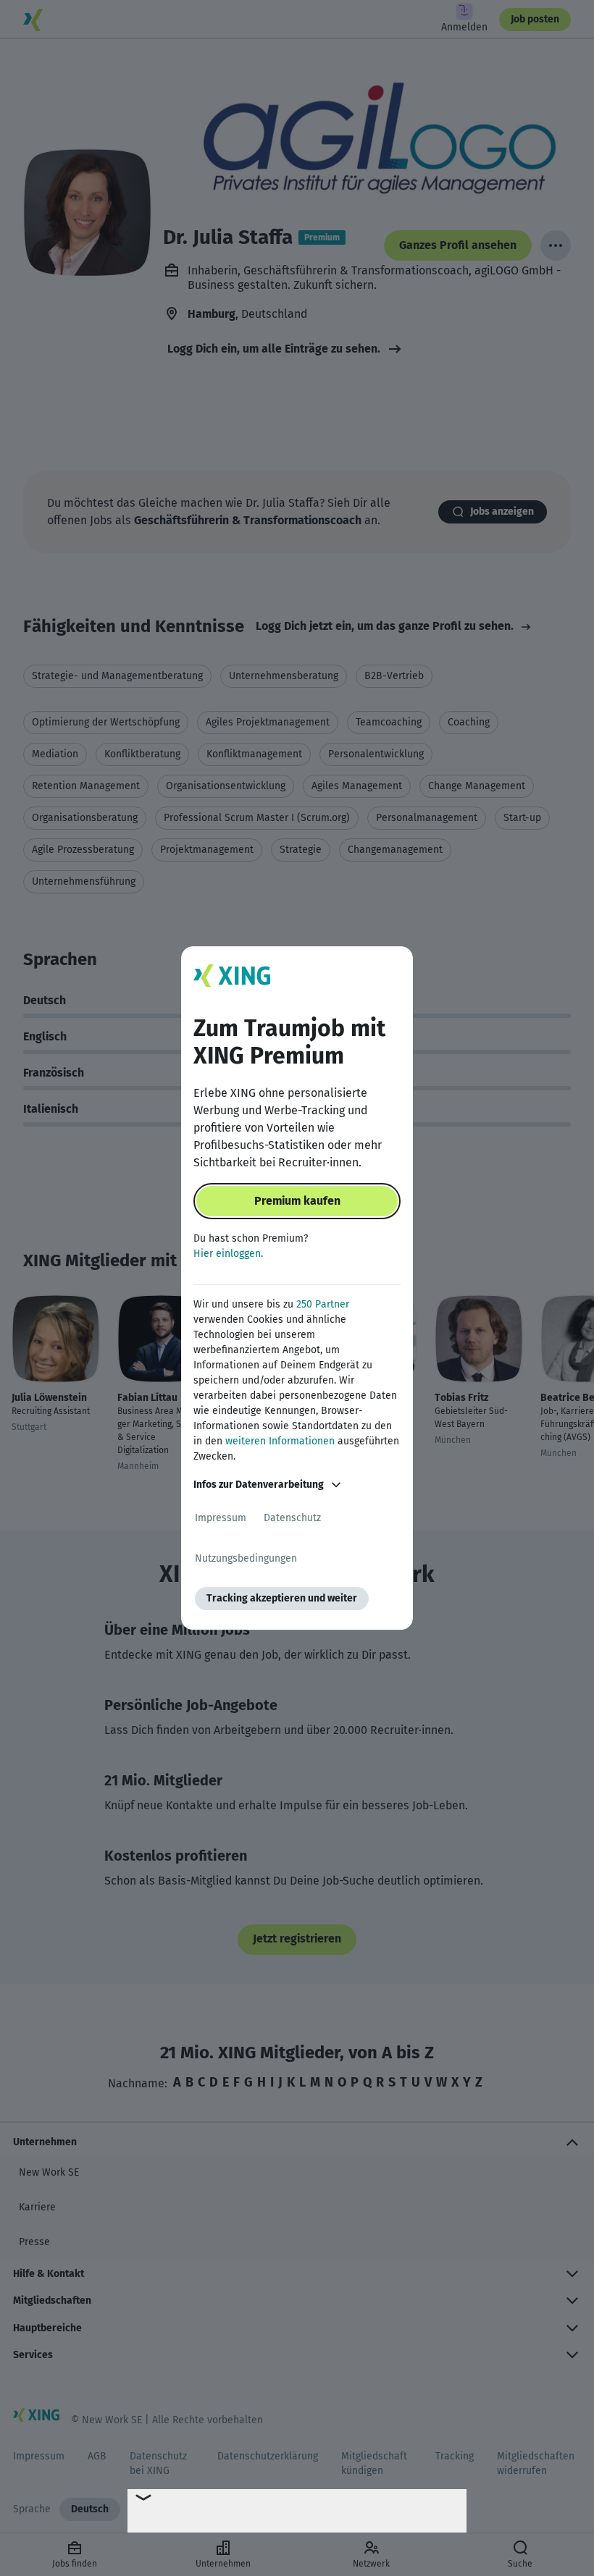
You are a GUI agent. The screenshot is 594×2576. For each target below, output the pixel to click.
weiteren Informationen (280, 1441)
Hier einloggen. (228, 1254)
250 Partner (323, 1304)
